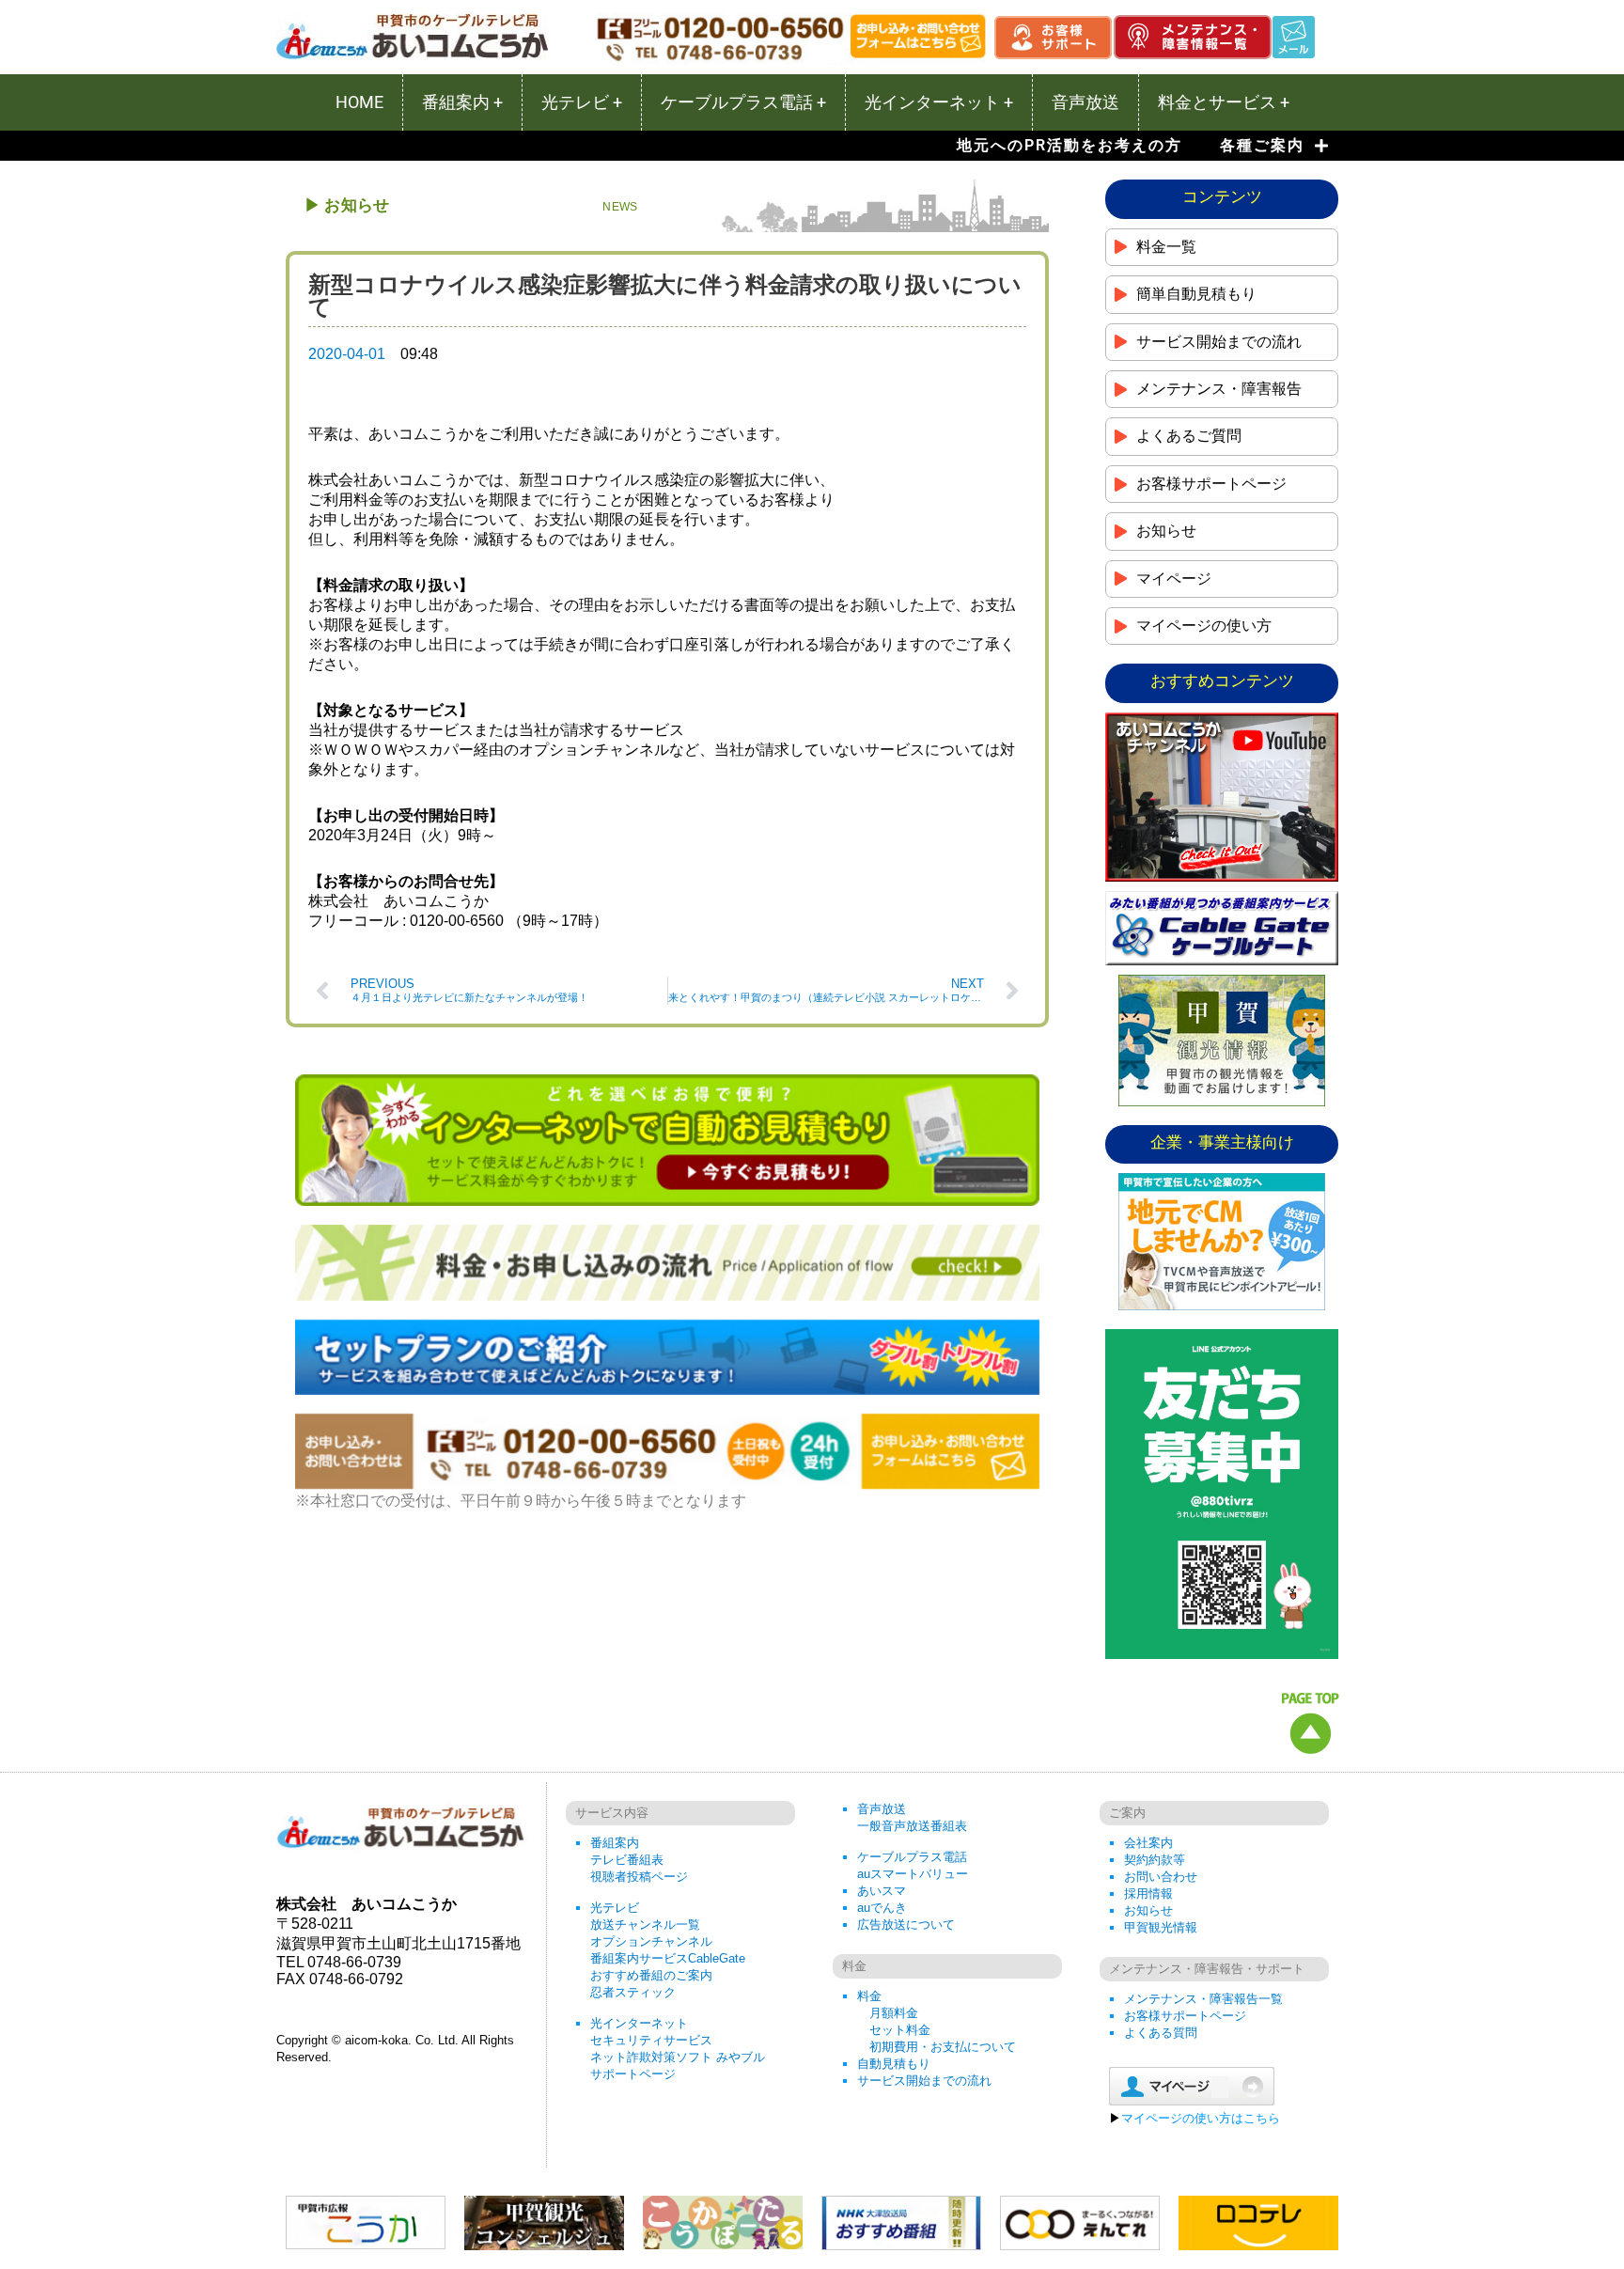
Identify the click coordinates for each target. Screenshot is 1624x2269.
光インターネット (639, 2023)
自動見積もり (894, 2064)
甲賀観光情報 (1161, 1927)
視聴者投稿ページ (639, 1877)
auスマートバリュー (913, 1874)
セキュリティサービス (651, 2040)
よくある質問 (1161, 2033)
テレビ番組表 (627, 1860)
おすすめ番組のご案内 (651, 1975)
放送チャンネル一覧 (645, 1925)
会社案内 (1148, 1843)
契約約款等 (1155, 1860)
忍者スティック (633, 1992)
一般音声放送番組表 (912, 1826)
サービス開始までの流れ (924, 2081)
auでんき (882, 1908)
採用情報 (1148, 1893)
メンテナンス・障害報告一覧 (1203, 1999)
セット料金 (900, 2030)
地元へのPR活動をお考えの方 (1070, 145)
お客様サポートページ (1185, 2016)
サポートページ (633, 2074)
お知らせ (1148, 1910)
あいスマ (882, 1891)
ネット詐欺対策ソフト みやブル (678, 2057)
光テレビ (615, 1908)
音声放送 (882, 1809)
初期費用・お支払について (943, 2047)
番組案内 (615, 1843)
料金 (869, 1996)
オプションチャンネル (651, 1941)
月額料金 (894, 2013)
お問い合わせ (1161, 1877)
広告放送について (906, 1925)
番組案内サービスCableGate (668, 1958)
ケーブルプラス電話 (912, 1857)
